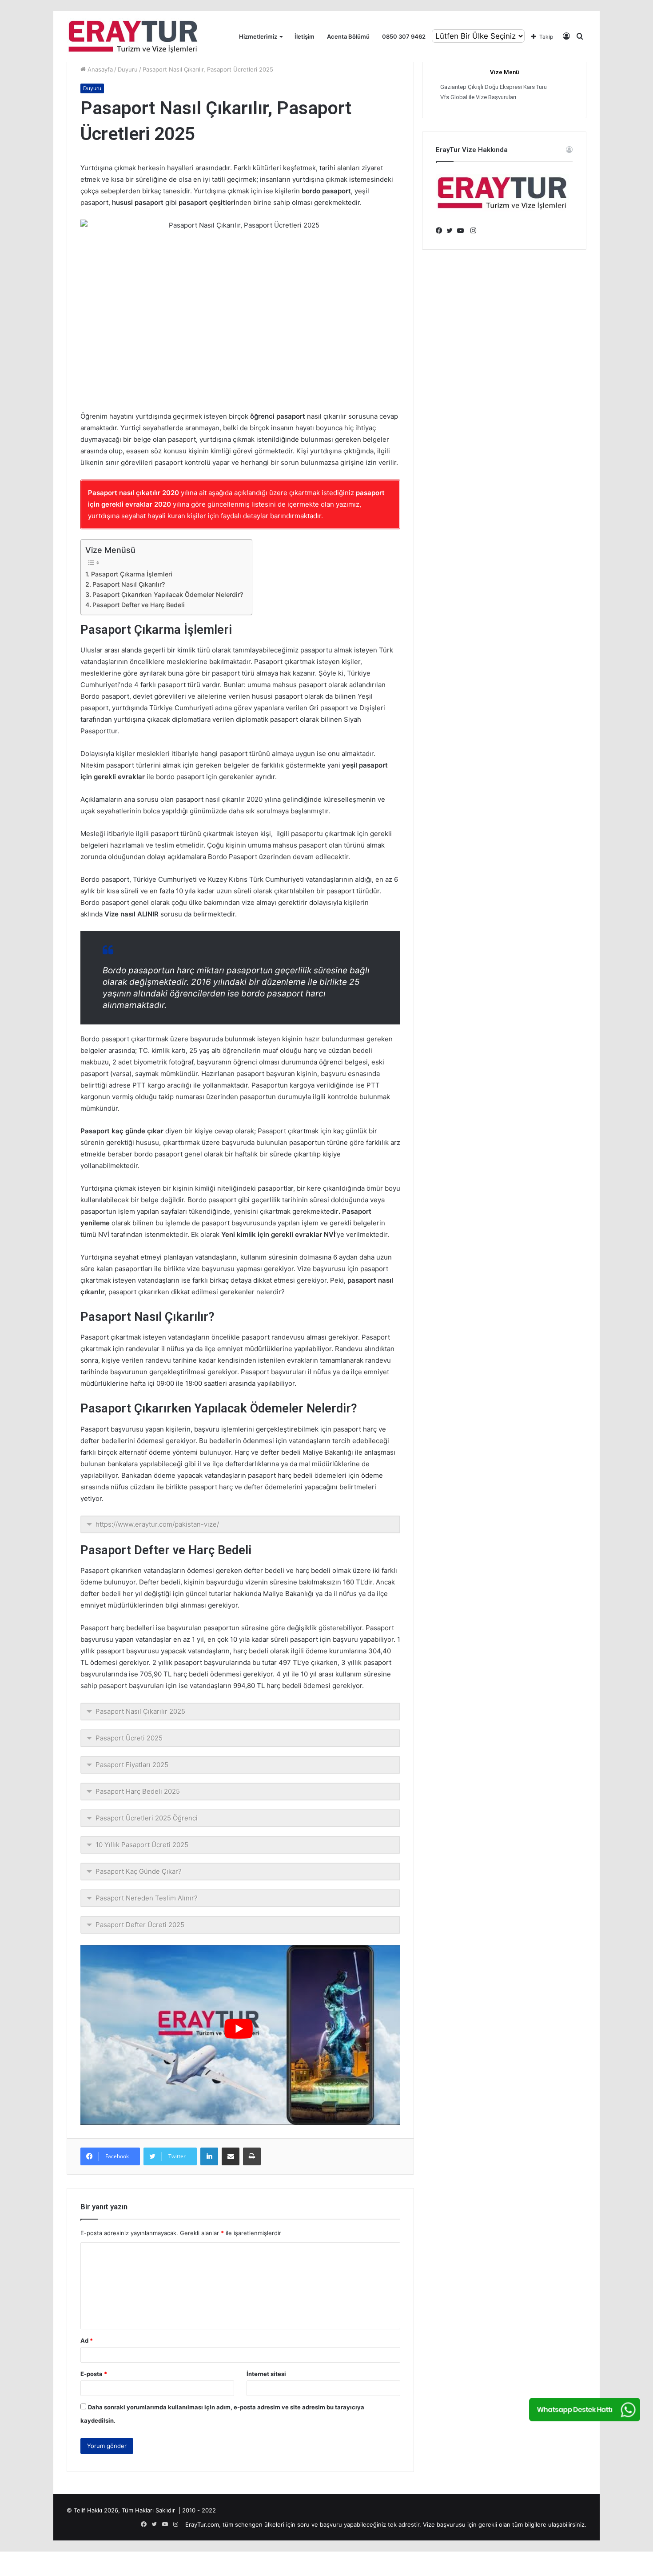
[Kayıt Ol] (566, 37)
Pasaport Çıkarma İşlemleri (132, 574)
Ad (87, 2340)
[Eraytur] (133, 37)
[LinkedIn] (209, 2156)
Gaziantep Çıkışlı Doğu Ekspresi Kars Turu (494, 87)
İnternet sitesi (266, 2374)
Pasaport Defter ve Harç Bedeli (139, 605)
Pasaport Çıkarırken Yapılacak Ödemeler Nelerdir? (168, 594)
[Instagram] (473, 231)
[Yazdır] (252, 2156)
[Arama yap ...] (580, 37)
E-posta (94, 2374)
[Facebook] (441, 231)
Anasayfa (99, 69)
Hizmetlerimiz (258, 36)
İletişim (305, 36)
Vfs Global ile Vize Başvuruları (478, 97)
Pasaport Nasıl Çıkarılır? (129, 584)
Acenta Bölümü (348, 36)
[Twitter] (452, 231)
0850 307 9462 (404, 36)
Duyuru (128, 69)
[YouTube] (462, 231)
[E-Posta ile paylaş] (231, 2156)
